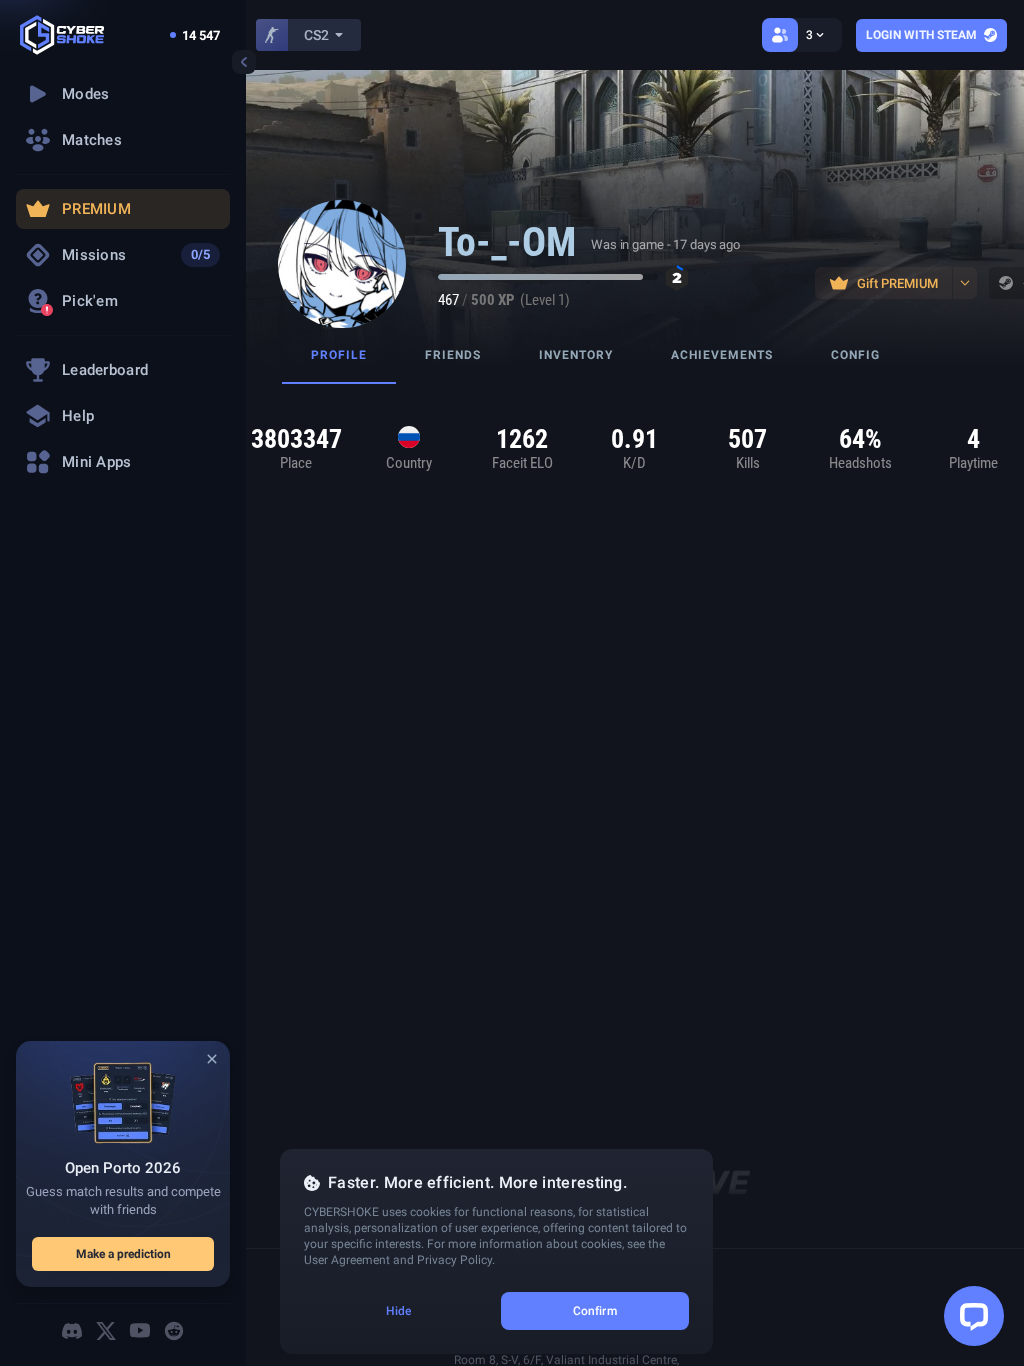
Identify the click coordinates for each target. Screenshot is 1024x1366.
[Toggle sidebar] (244, 62)
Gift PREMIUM (897, 283)
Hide (398, 1311)
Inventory (576, 355)
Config (855, 355)
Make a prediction (123, 1254)
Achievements (722, 355)
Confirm (595, 1311)
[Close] (212, 1059)
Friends (453, 355)
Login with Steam (921, 35)
